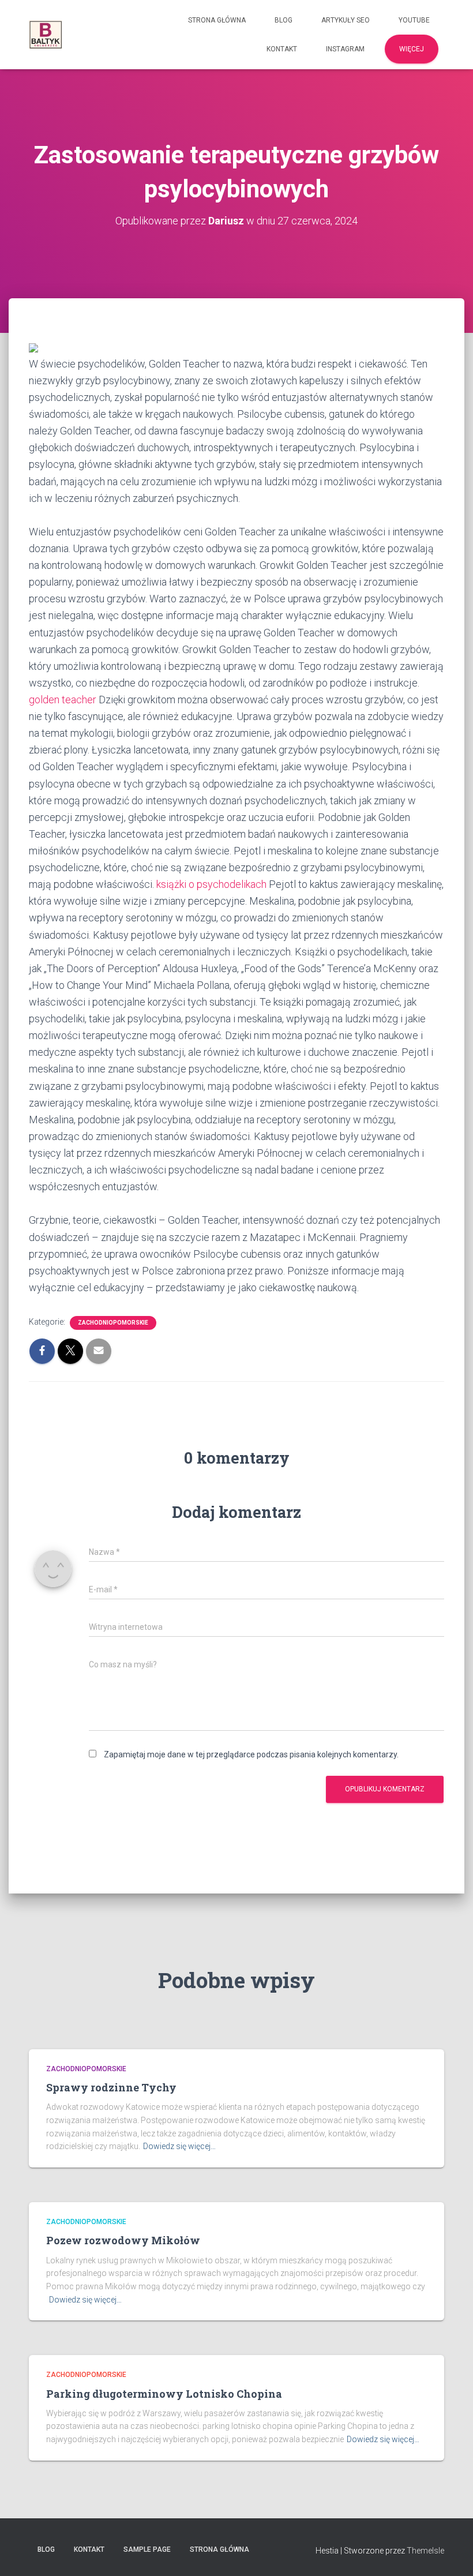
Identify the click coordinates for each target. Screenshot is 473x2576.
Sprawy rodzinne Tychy (111, 2087)
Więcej (412, 49)
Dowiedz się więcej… (179, 2146)
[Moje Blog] (46, 35)
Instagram (345, 49)
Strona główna (217, 20)
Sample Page (147, 2549)
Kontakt (282, 49)
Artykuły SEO (346, 20)
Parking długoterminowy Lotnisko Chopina (164, 2394)
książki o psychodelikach (211, 884)
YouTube (414, 20)
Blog (284, 20)
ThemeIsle (425, 2551)
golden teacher (63, 700)
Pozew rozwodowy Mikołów (123, 2240)
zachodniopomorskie (113, 1323)
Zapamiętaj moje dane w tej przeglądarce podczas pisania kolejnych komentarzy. (251, 1754)
